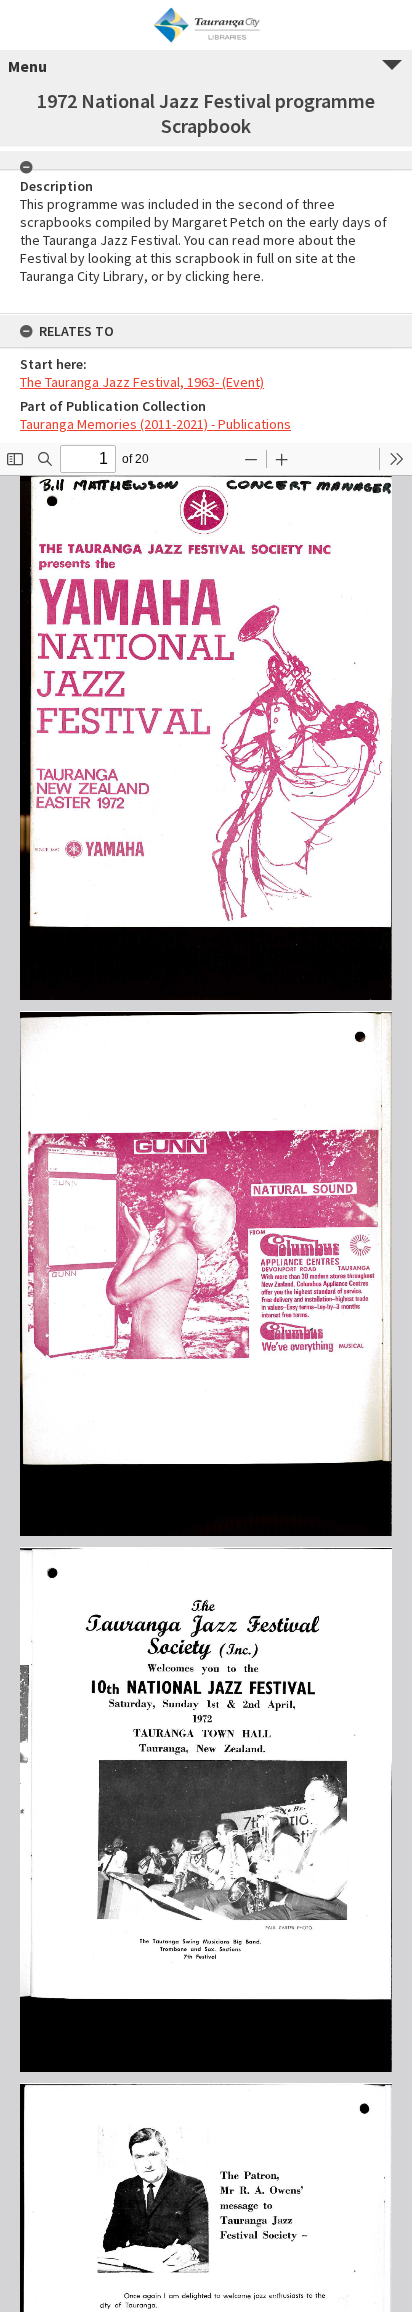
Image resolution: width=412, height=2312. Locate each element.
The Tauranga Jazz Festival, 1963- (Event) (142, 382)
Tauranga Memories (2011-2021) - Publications (155, 424)
